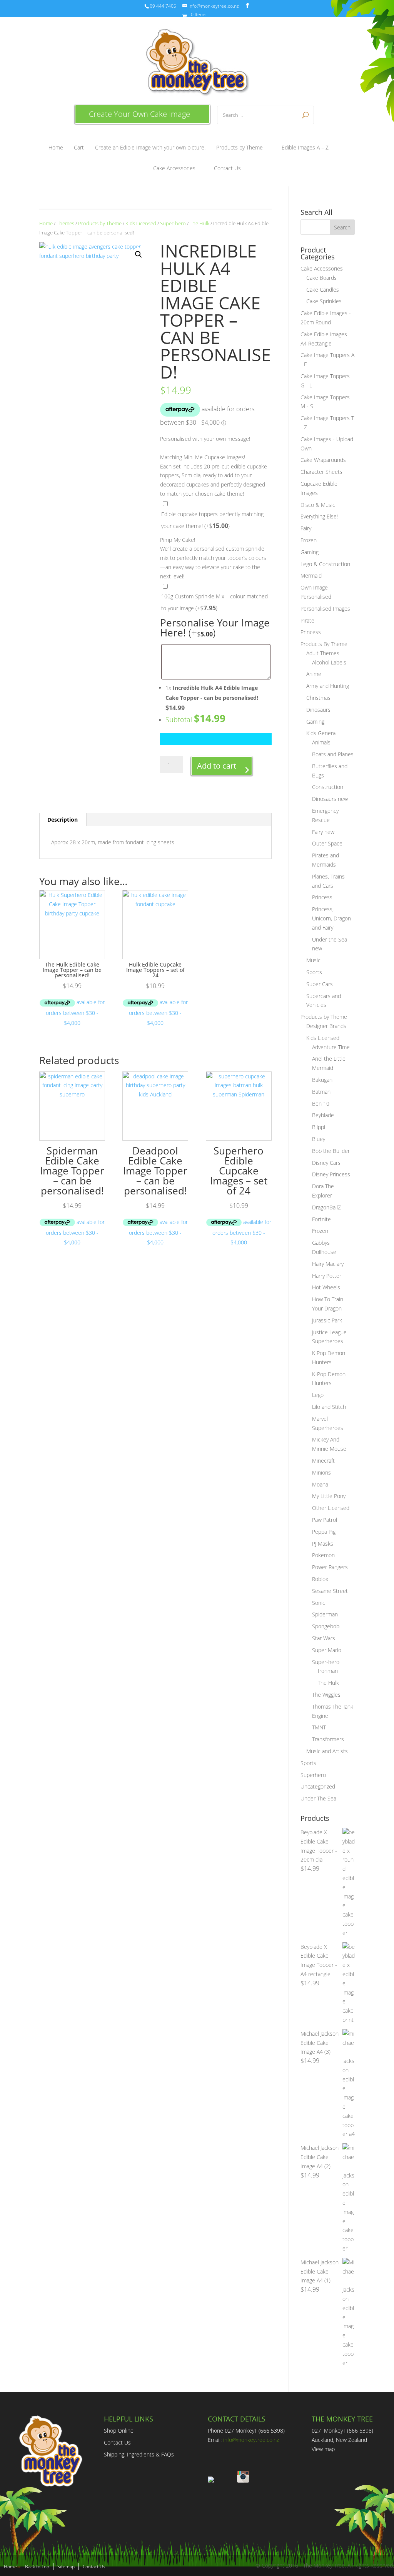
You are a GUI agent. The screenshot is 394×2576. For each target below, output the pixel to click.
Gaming (310, 552)
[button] (139, 254)
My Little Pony (329, 1496)
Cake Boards (321, 278)
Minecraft (323, 1461)
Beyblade (323, 1115)
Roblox (320, 1579)
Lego (318, 1395)
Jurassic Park (327, 1320)
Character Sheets (321, 472)
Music (313, 960)
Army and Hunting (328, 686)
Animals (321, 742)
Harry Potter (327, 1276)
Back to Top (37, 2567)
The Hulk (200, 223)
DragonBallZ (326, 1207)
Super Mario (327, 1650)
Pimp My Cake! (178, 540)
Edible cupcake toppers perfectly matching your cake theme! (212, 520)
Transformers (328, 1739)
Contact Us (227, 169)
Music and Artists (327, 1751)
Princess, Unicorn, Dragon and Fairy (331, 918)
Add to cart (217, 766)
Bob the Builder (331, 1151)
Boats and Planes (333, 754)
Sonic (319, 1603)
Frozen (309, 540)
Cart (79, 148)
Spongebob (326, 1626)
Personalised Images (325, 609)
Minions (321, 1472)
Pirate (307, 620)
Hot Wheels (326, 1287)
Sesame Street (330, 1591)
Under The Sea (318, 1798)
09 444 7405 (163, 6)
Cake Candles (323, 290)
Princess (311, 632)
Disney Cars (326, 1163)
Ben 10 (321, 1104)
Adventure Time (331, 1047)
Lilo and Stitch (329, 1407)
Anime (314, 674)
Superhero (313, 1775)
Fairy (306, 528)
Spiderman (325, 1614)
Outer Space (327, 843)
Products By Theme (324, 644)
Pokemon (323, 1555)
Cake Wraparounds (323, 460)
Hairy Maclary (328, 1264)
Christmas (318, 698)
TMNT (319, 1727)
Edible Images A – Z (305, 148)
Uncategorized (318, 1786)
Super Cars (320, 984)
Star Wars (324, 1638)
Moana (320, 1484)
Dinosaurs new (330, 799)
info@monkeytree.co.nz (251, 2440)
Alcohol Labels (329, 662)
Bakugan (322, 1080)
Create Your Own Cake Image (139, 114)
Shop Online (119, 2431)
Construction (328, 787)
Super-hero (173, 223)
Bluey (319, 1139)
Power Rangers (330, 1567)
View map (323, 2449)
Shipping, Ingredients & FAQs (139, 2454)
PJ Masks (323, 1544)
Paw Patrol (325, 1520)
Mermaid (311, 575)
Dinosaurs (318, 710)
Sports (314, 972)
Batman (321, 1092)
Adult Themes (323, 653)
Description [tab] (63, 820)
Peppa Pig (324, 1532)
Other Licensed (331, 1508)
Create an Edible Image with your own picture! (150, 148)
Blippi (319, 1127)
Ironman (328, 1671)
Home (56, 148)
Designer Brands (326, 1026)
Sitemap (66, 2567)
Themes (65, 223)
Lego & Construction (325, 564)
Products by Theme (240, 148)
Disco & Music (318, 505)
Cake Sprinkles (324, 301)
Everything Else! (319, 516)
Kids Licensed (141, 223)
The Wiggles (326, 1695)
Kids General (321, 733)
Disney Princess (331, 1174)
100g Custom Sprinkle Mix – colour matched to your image (215, 602)
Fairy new (323, 832)
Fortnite (321, 1219)
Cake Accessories (174, 169)
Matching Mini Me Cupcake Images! (203, 457)
